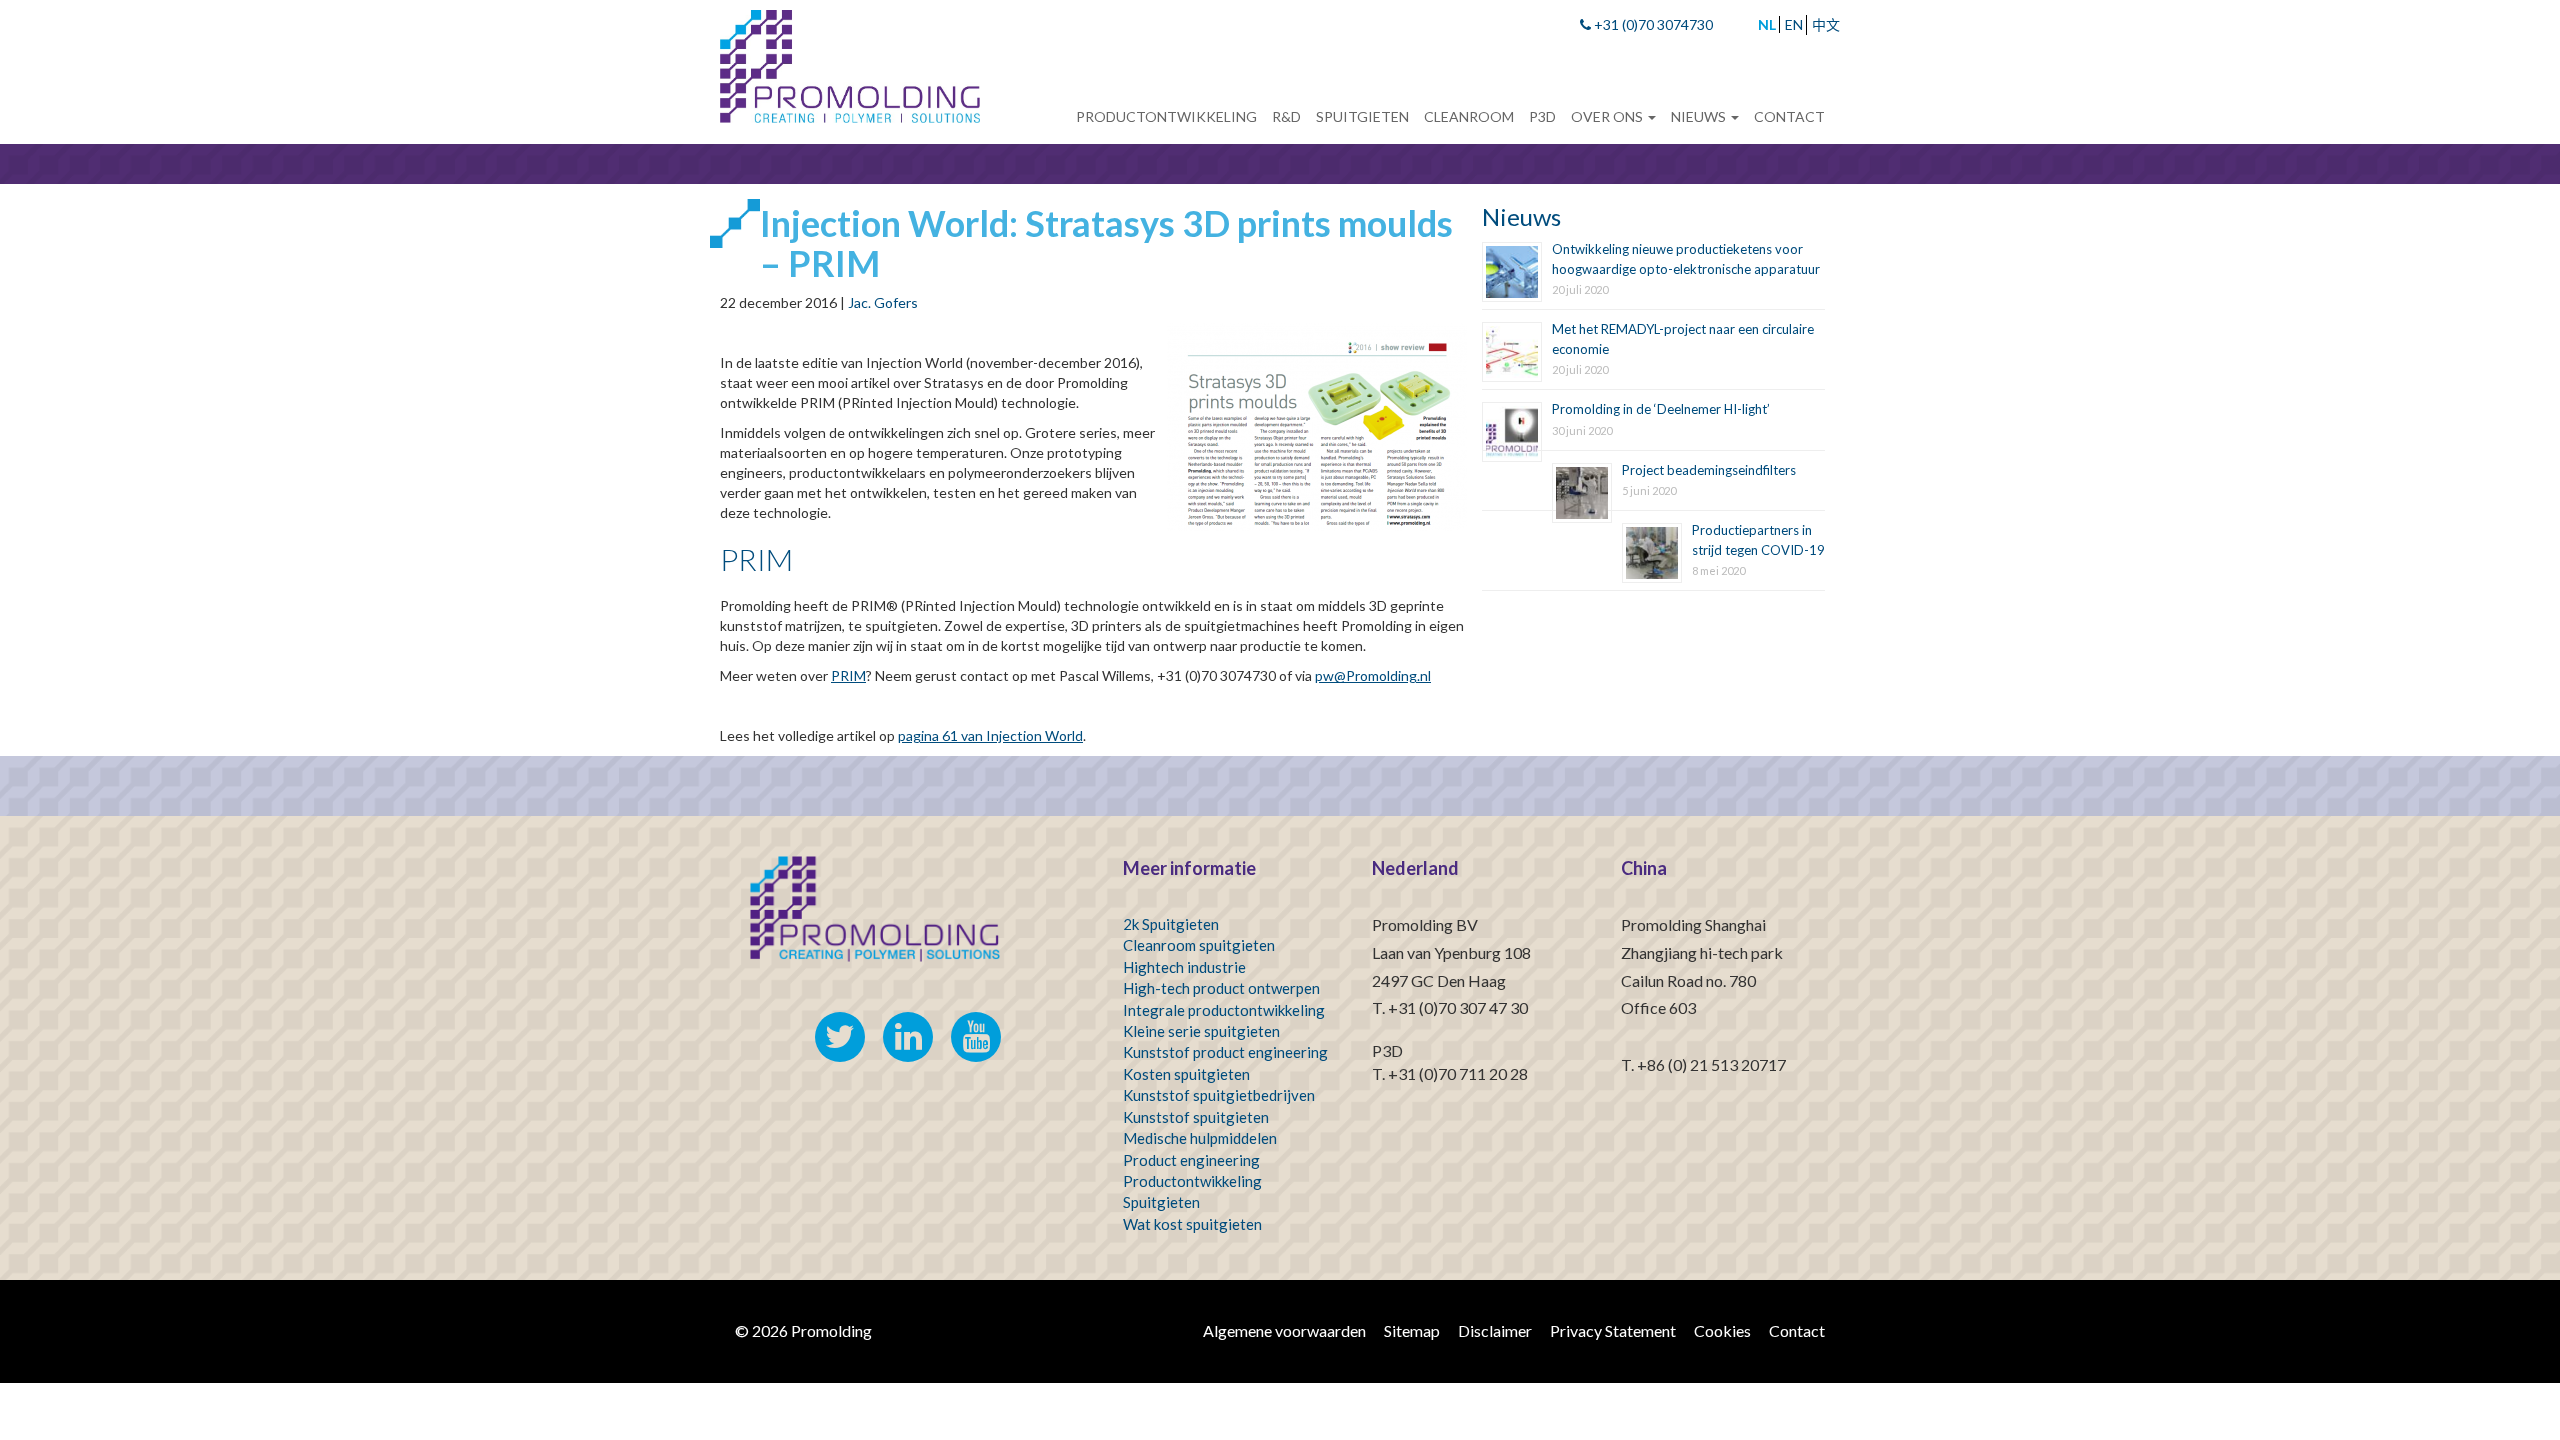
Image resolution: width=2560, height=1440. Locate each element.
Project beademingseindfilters (1709, 470)
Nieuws (1700, 116)
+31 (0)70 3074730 (1652, 24)
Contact (1789, 116)
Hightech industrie (1184, 967)
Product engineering (1191, 1160)
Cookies (1722, 1330)
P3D (1542, 116)
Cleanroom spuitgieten (1199, 945)
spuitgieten (1231, 1117)
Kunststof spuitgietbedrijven (1219, 1095)
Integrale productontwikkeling (1224, 1010)
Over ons (1608, 116)
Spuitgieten (1362, 116)
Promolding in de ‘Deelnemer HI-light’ (1661, 409)
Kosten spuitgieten (1186, 1074)
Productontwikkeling (1166, 116)
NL (1767, 24)
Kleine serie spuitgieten (1201, 1031)
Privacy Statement (1613, 1330)
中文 (1826, 24)
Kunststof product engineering (1225, 1052)
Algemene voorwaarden (1284, 1330)
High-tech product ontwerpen (1221, 988)
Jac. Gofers (883, 302)
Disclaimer (1495, 1330)
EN (1794, 24)
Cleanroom (1469, 116)
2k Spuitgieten (1171, 924)
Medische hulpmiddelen (1200, 1138)
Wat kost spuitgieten (1192, 1224)
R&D (1286, 116)
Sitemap (1412, 1330)
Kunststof (1156, 1117)
